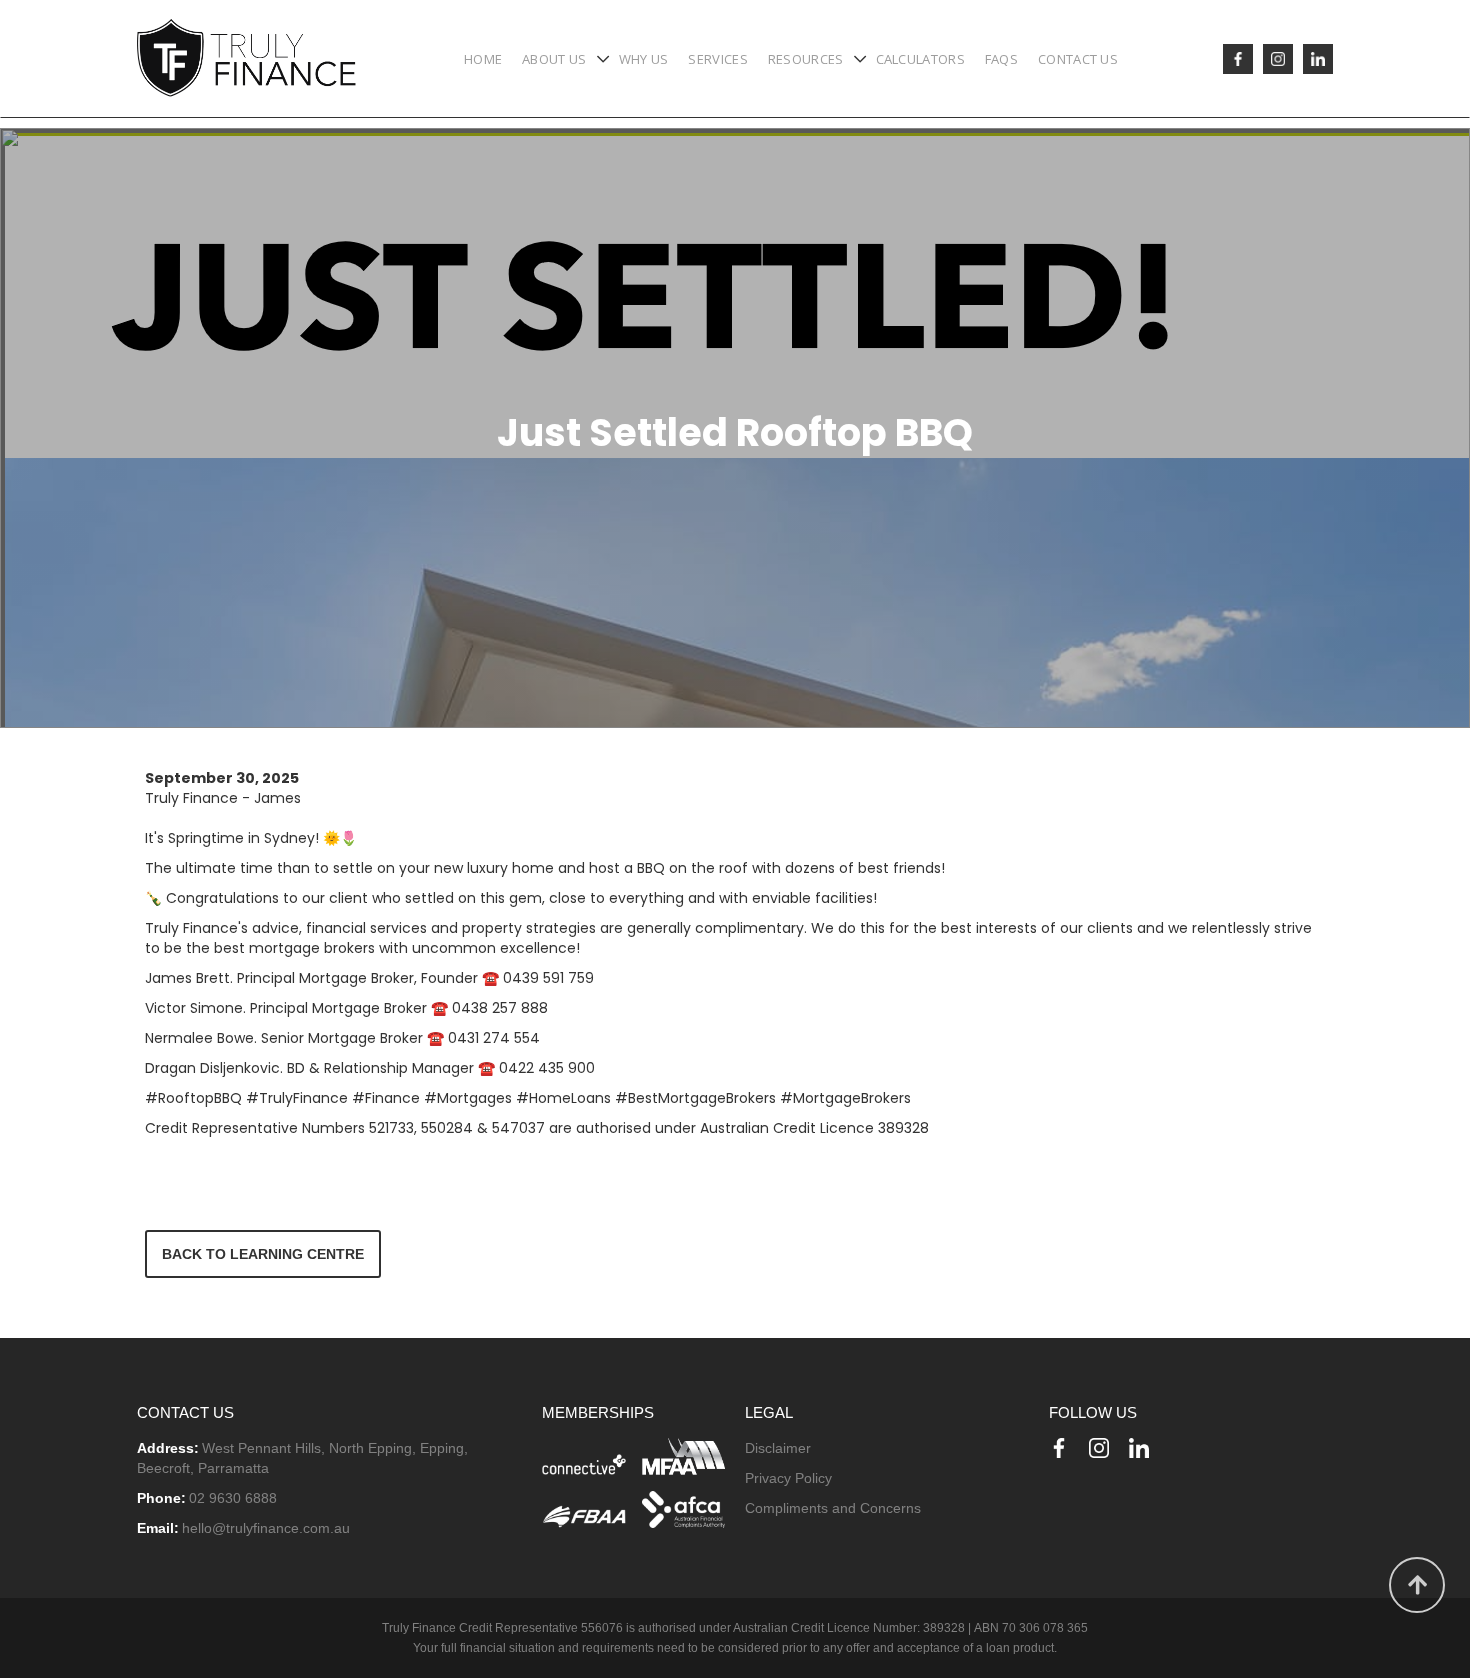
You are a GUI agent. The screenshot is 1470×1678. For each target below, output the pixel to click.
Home (483, 59)
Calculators (920, 59)
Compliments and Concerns (833, 1508)
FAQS (1001, 59)
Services (717, 59)
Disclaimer (778, 1448)
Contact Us (1078, 59)
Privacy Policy (788, 1478)
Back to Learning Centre (263, 1254)
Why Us (644, 59)
